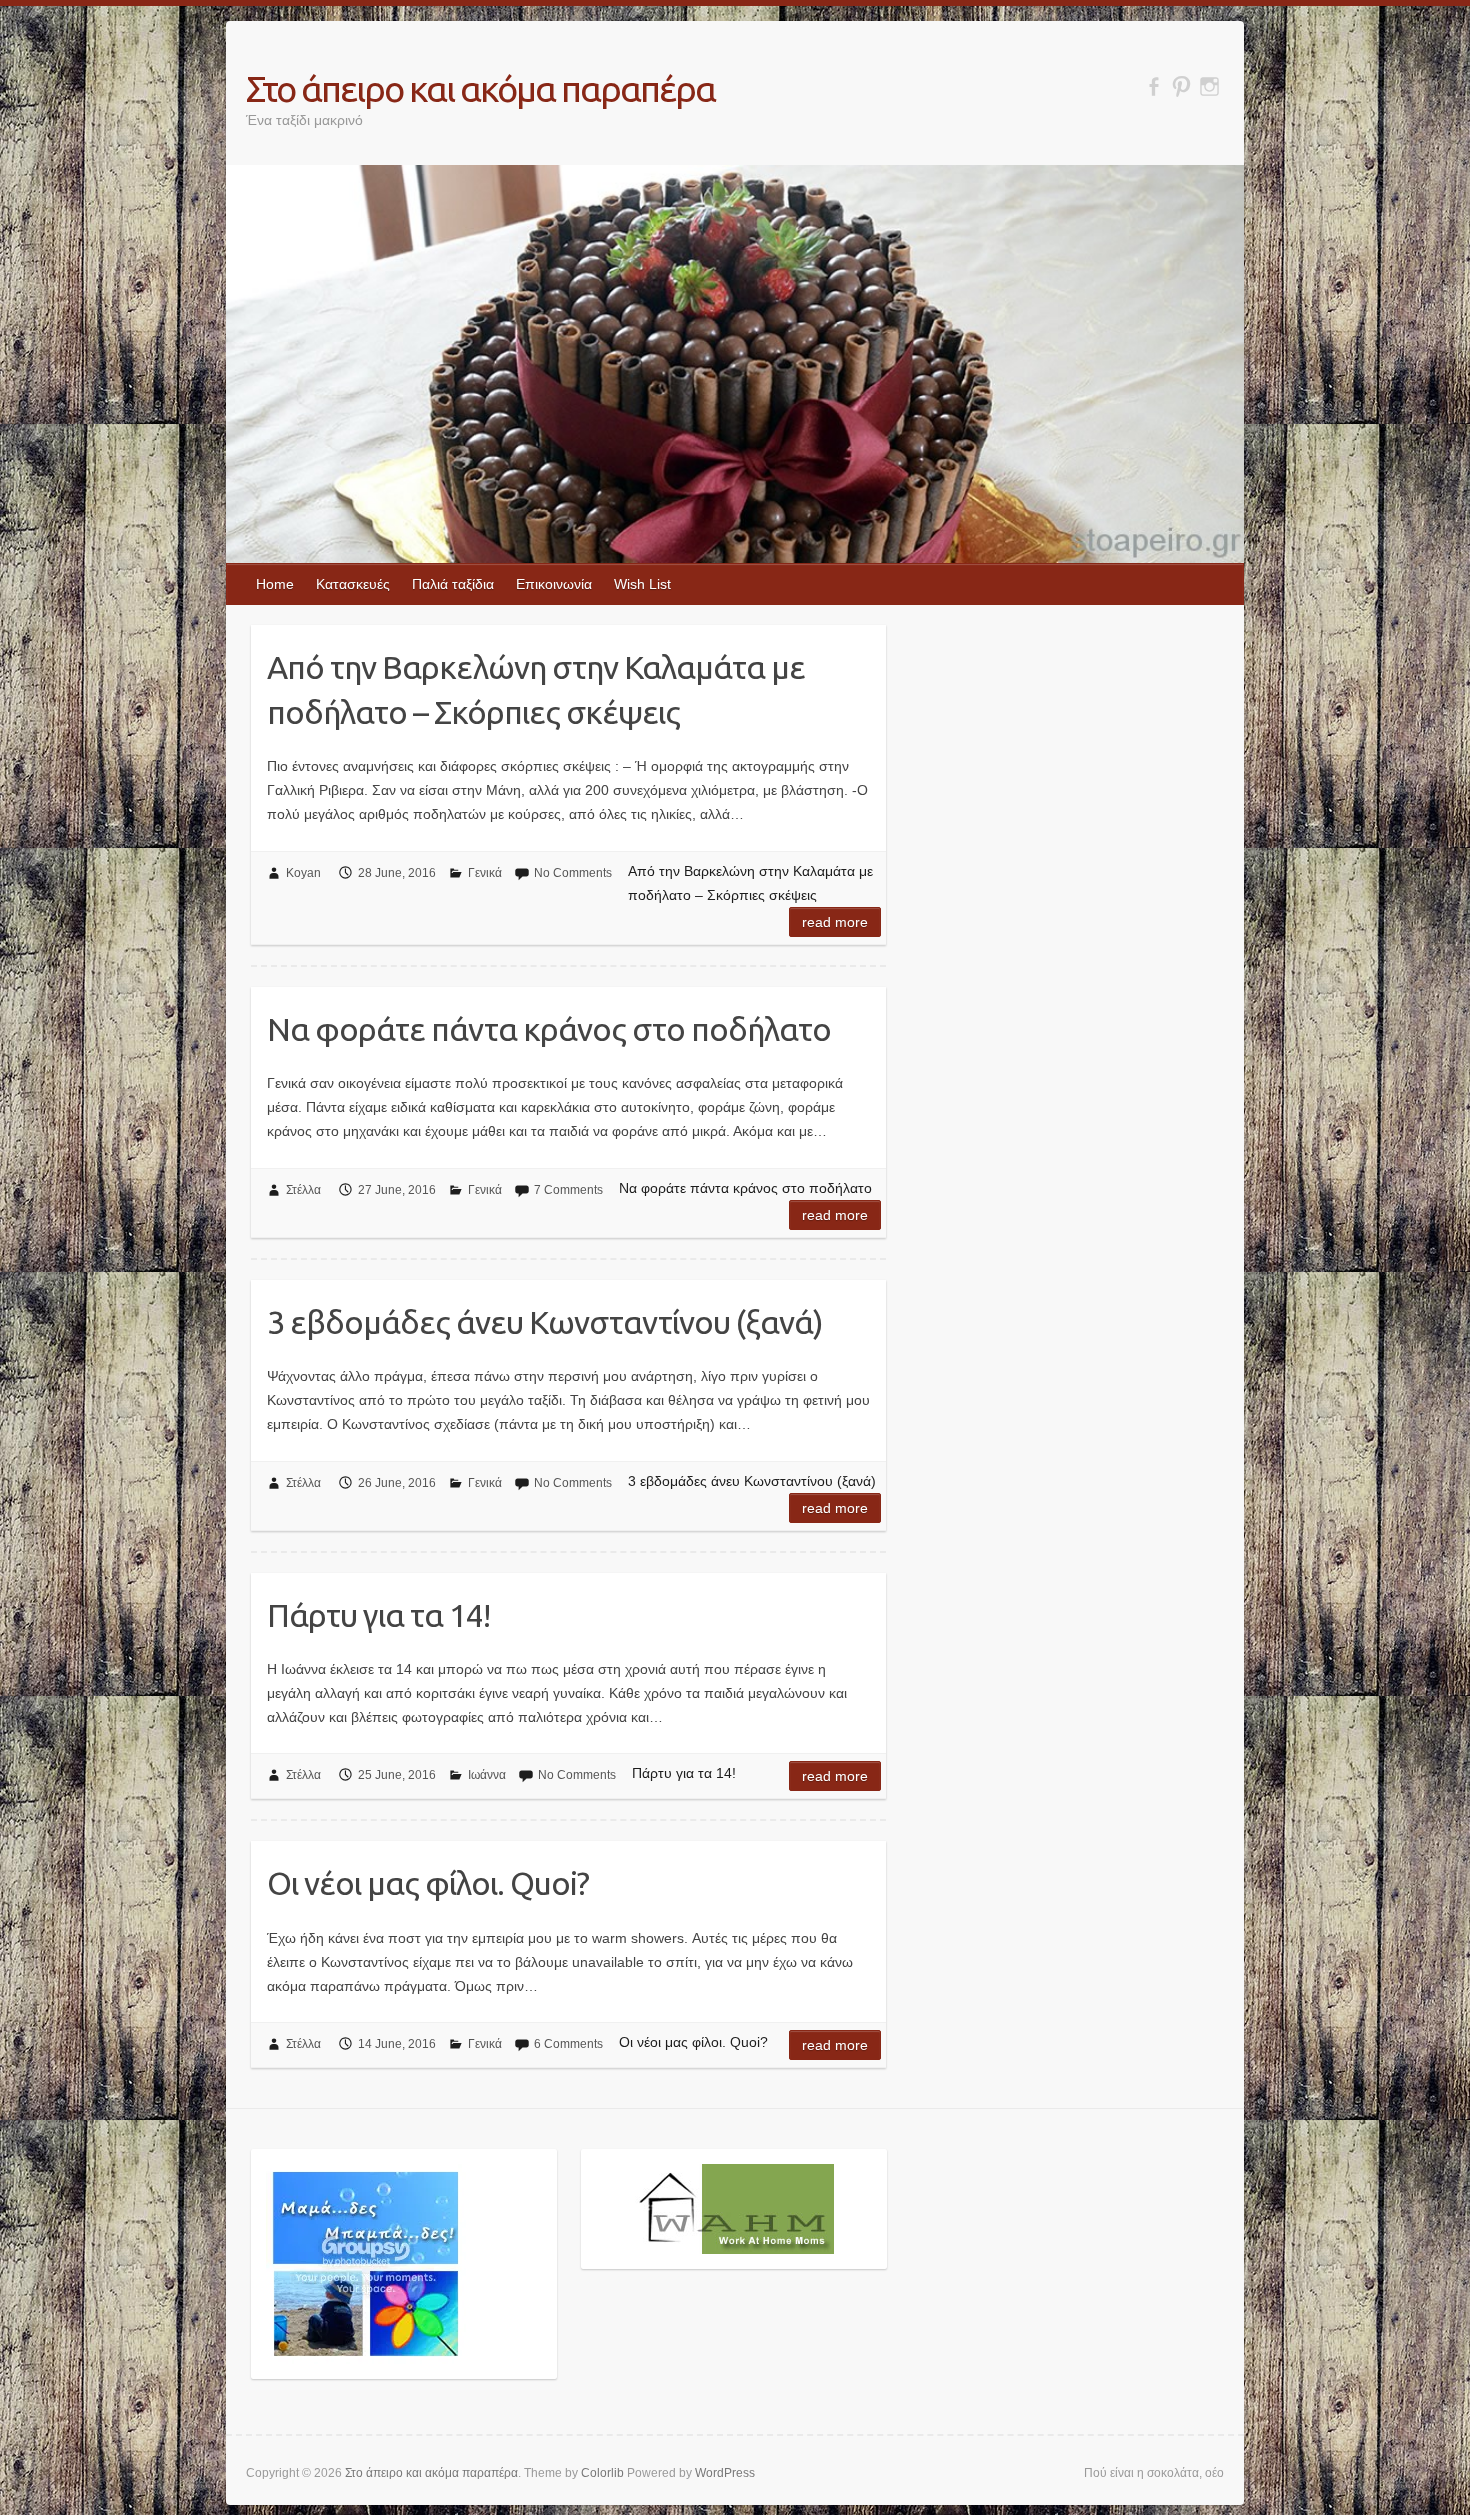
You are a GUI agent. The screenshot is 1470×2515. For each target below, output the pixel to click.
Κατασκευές (353, 584)
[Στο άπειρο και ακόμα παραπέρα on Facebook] (1153, 86)
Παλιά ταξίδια (453, 584)
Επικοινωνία (554, 584)
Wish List (642, 584)
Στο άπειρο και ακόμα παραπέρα (480, 88)
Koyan (303, 873)
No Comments (573, 873)
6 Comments (568, 2044)
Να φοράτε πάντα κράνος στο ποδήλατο (549, 1029)
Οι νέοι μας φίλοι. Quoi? (428, 1883)
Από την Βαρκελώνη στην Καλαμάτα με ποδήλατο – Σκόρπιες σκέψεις (536, 689)
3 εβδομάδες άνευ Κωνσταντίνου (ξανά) (545, 1322)
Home (275, 584)
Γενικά (485, 873)
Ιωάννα (487, 1775)
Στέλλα (303, 1190)
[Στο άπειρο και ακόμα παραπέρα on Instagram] (1209, 86)
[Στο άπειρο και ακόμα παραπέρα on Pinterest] (1181, 86)
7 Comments (568, 1190)
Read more (835, 922)
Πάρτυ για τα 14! (378, 1615)
